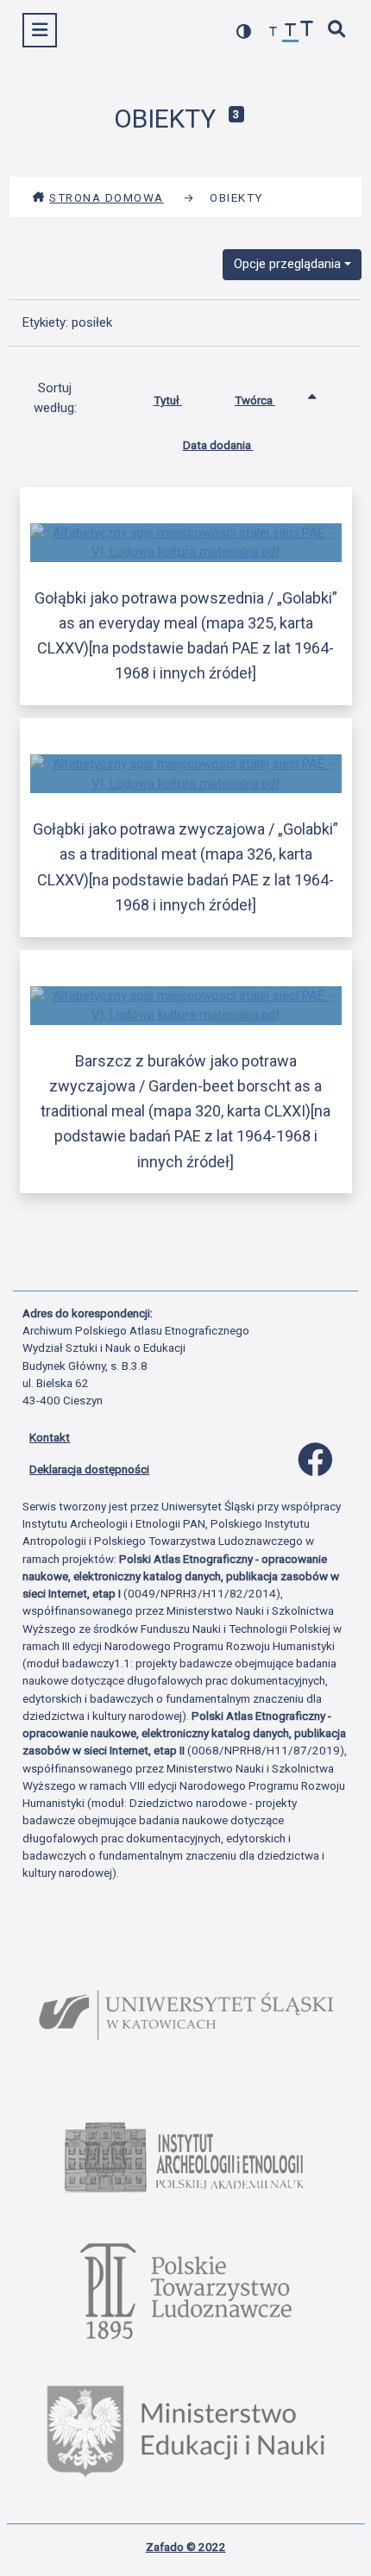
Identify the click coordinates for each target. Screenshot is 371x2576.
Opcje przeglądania (287, 264)
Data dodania (218, 445)
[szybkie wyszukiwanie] (337, 31)
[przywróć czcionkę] (291, 32)
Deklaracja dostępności (89, 1469)
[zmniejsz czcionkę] (274, 32)
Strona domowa (107, 197)
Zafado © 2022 (186, 2547)
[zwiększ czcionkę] (307, 31)
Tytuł (168, 400)
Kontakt (50, 1437)
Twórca (255, 400)
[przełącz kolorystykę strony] (244, 31)
